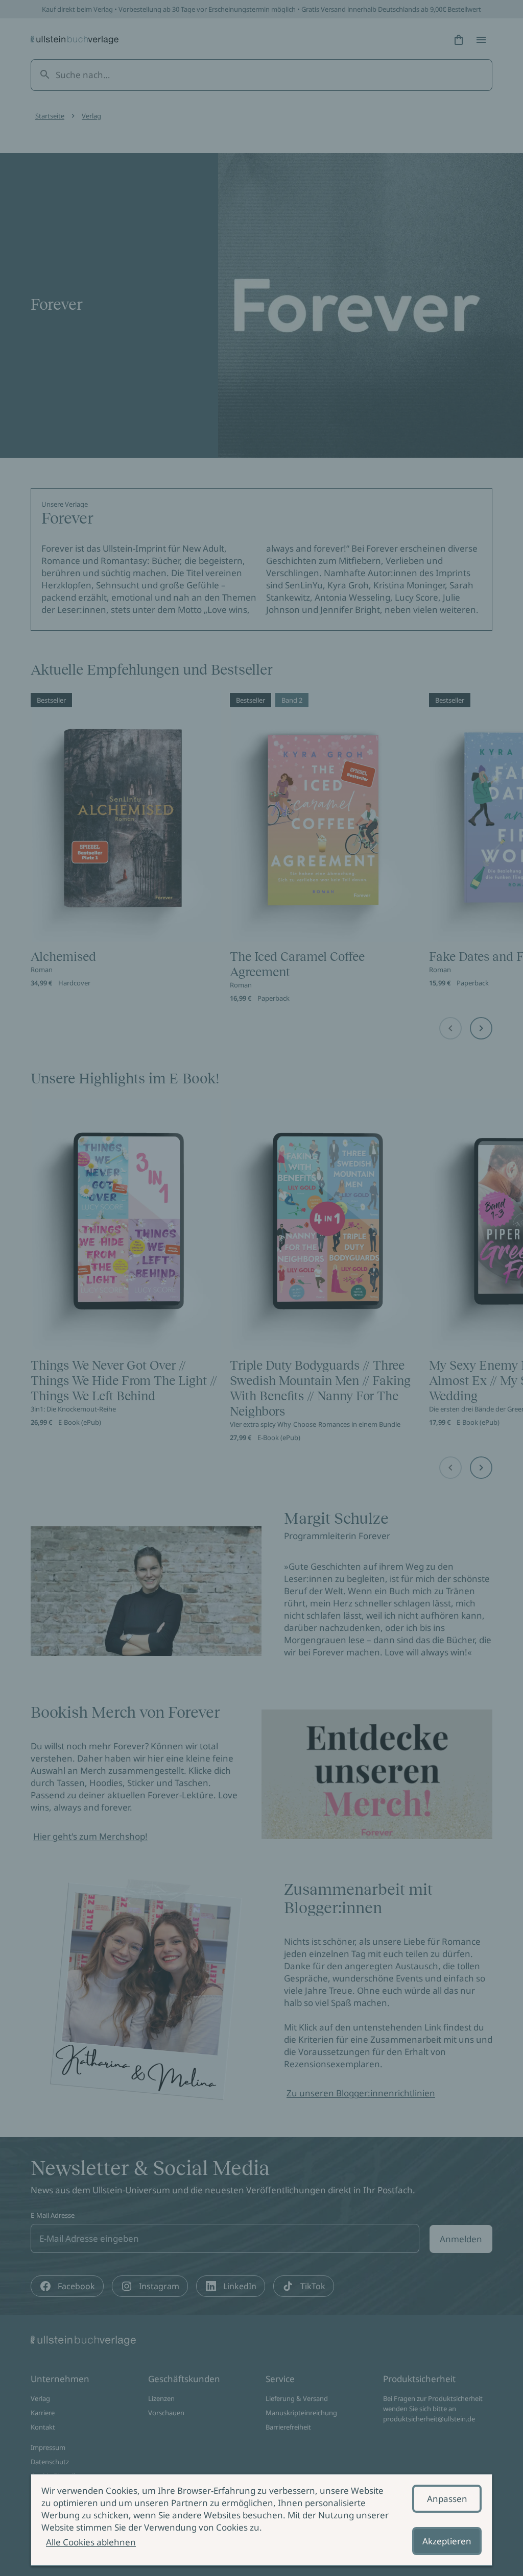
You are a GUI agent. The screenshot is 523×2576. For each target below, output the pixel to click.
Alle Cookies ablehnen (91, 2542)
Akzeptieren (447, 2541)
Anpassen (447, 2499)
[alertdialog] (261, 2520)
